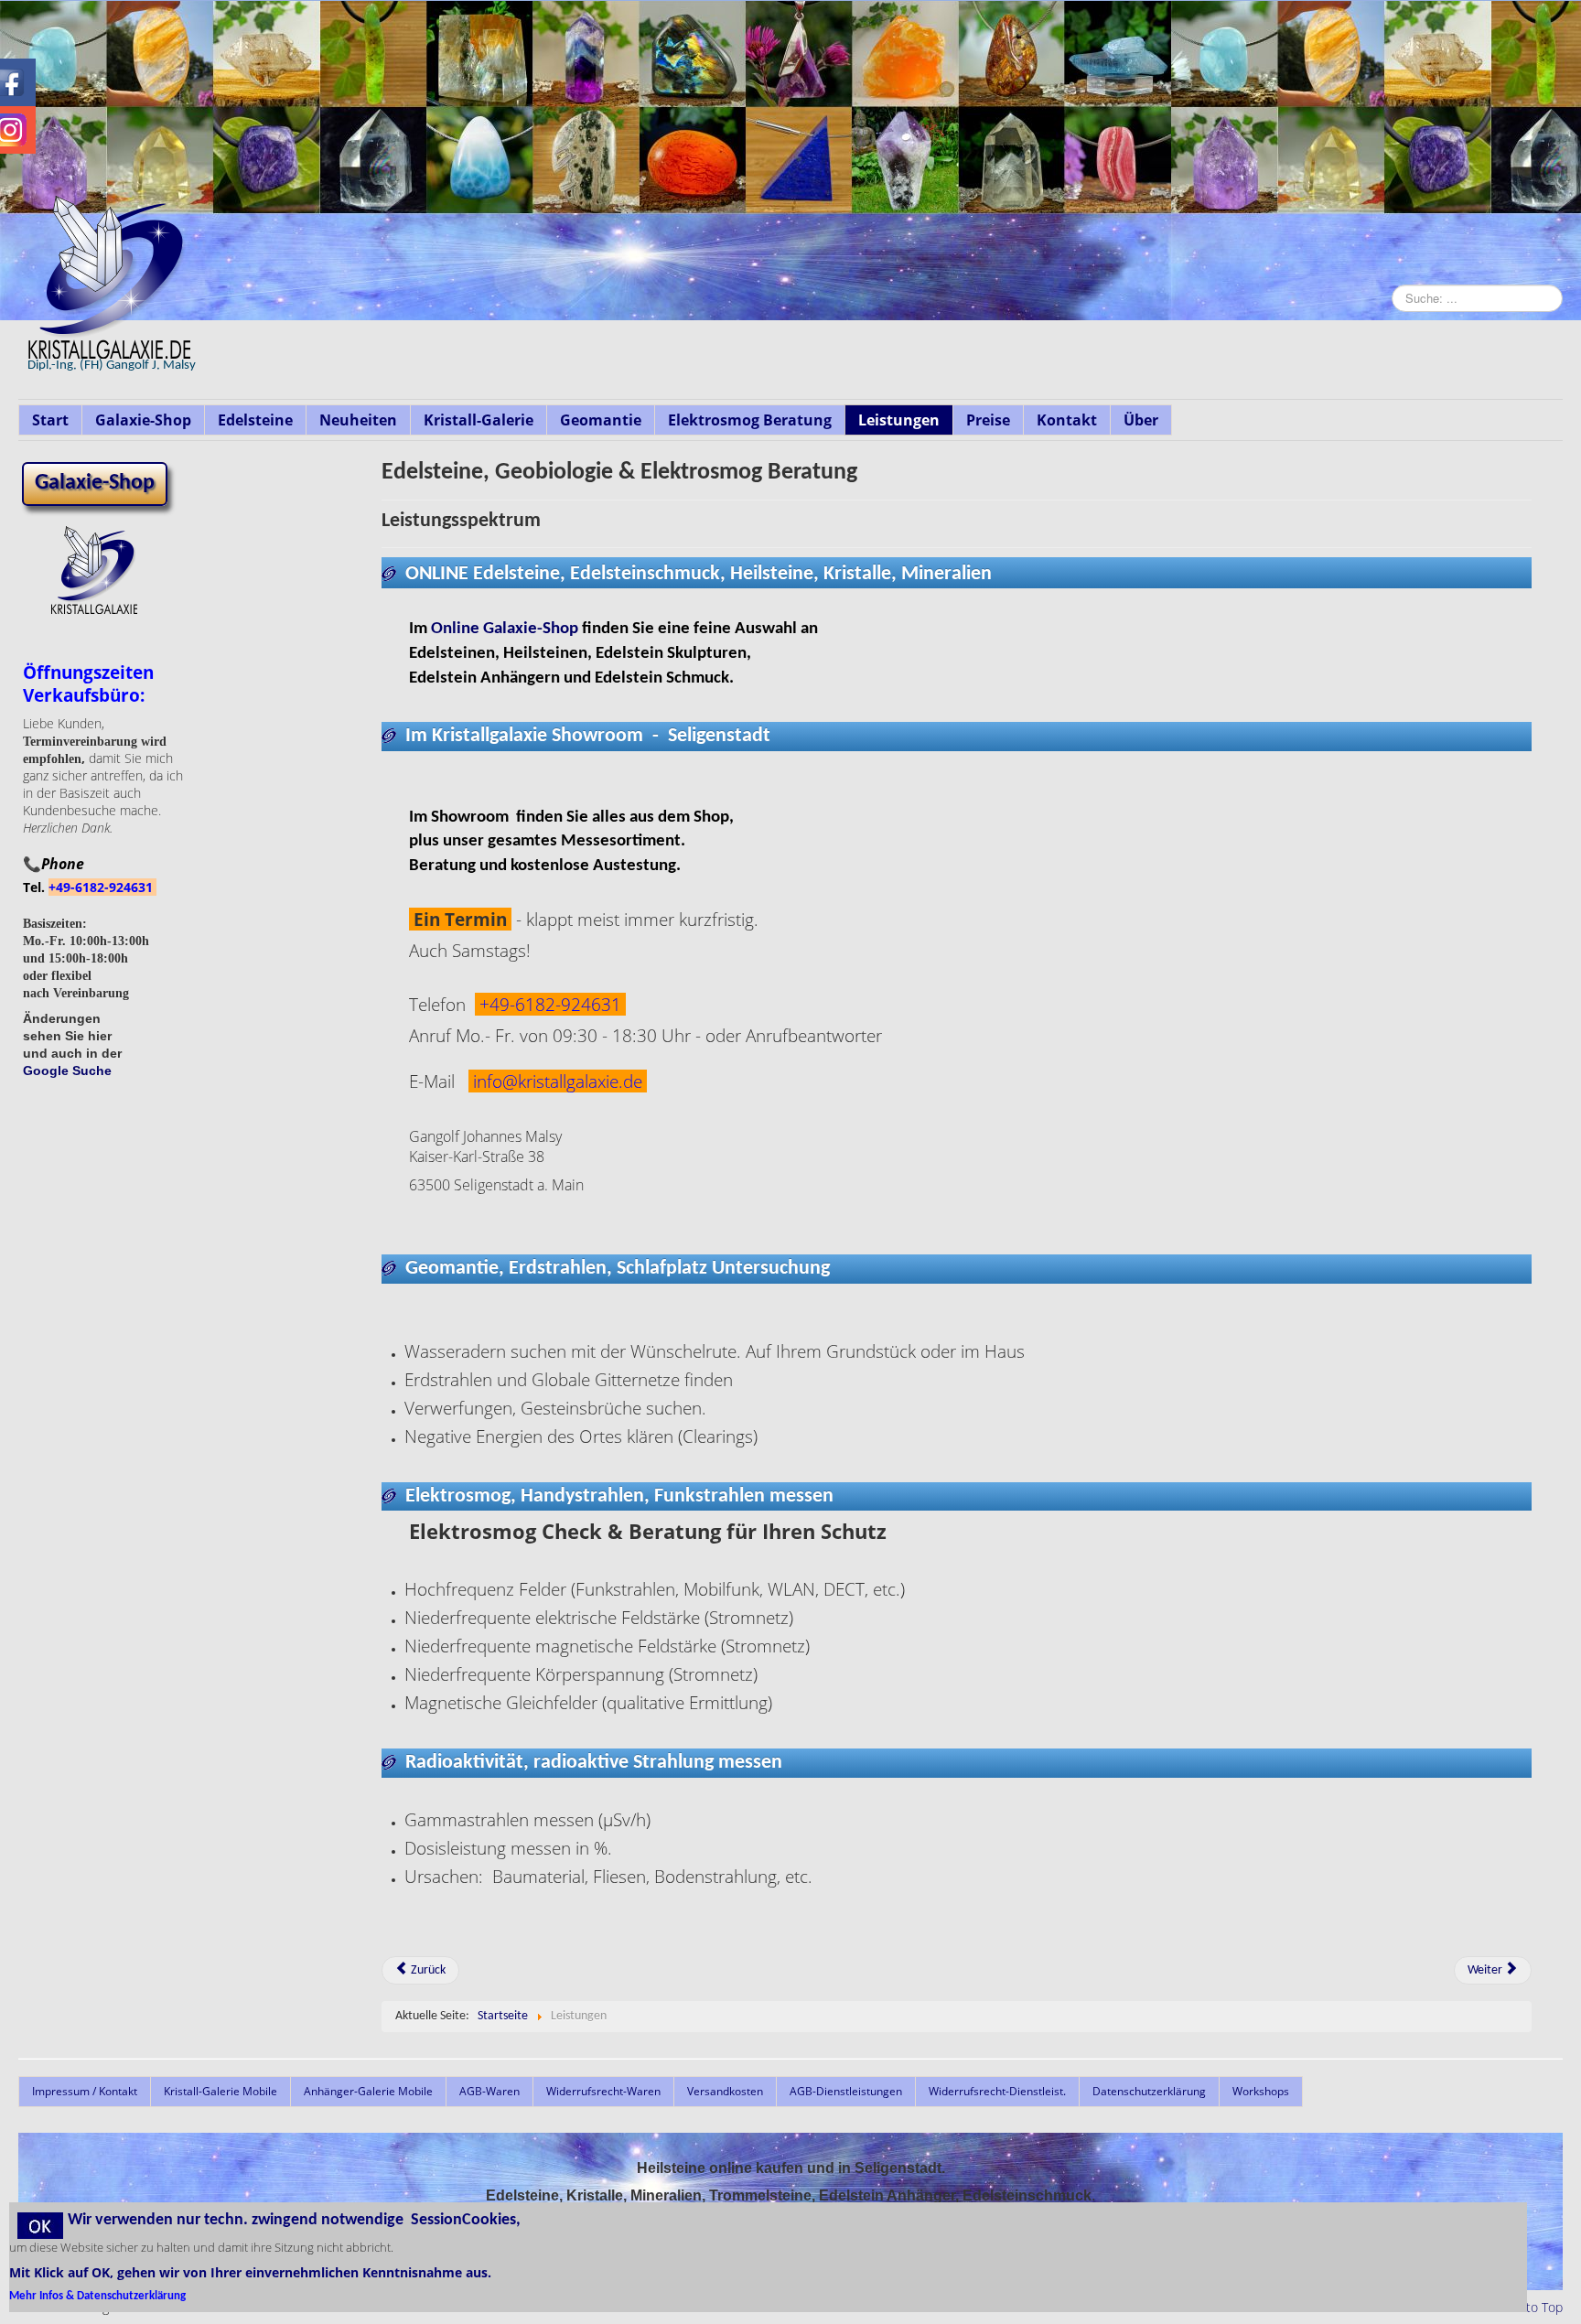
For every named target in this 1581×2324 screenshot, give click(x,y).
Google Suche (67, 1071)
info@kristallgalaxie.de (558, 1081)
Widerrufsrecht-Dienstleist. (997, 2091)
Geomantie (601, 420)
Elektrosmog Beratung (750, 420)
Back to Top (1529, 2307)
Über (1141, 420)
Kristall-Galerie (479, 420)
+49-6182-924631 (102, 887)
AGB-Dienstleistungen (846, 2091)
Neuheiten (358, 420)
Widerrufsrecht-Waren (603, 2091)
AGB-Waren (489, 2091)
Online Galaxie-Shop (505, 629)
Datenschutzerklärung (1149, 2091)
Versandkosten (725, 2091)
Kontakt (1067, 420)
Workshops (1261, 2091)
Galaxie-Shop (143, 420)
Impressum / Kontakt (85, 2091)
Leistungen (899, 420)
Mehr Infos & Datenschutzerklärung (97, 2296)
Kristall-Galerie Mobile (220, 2091)
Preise (988, 420)
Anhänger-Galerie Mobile (368, 2091)
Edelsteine (255, 420)
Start (50, 420)
